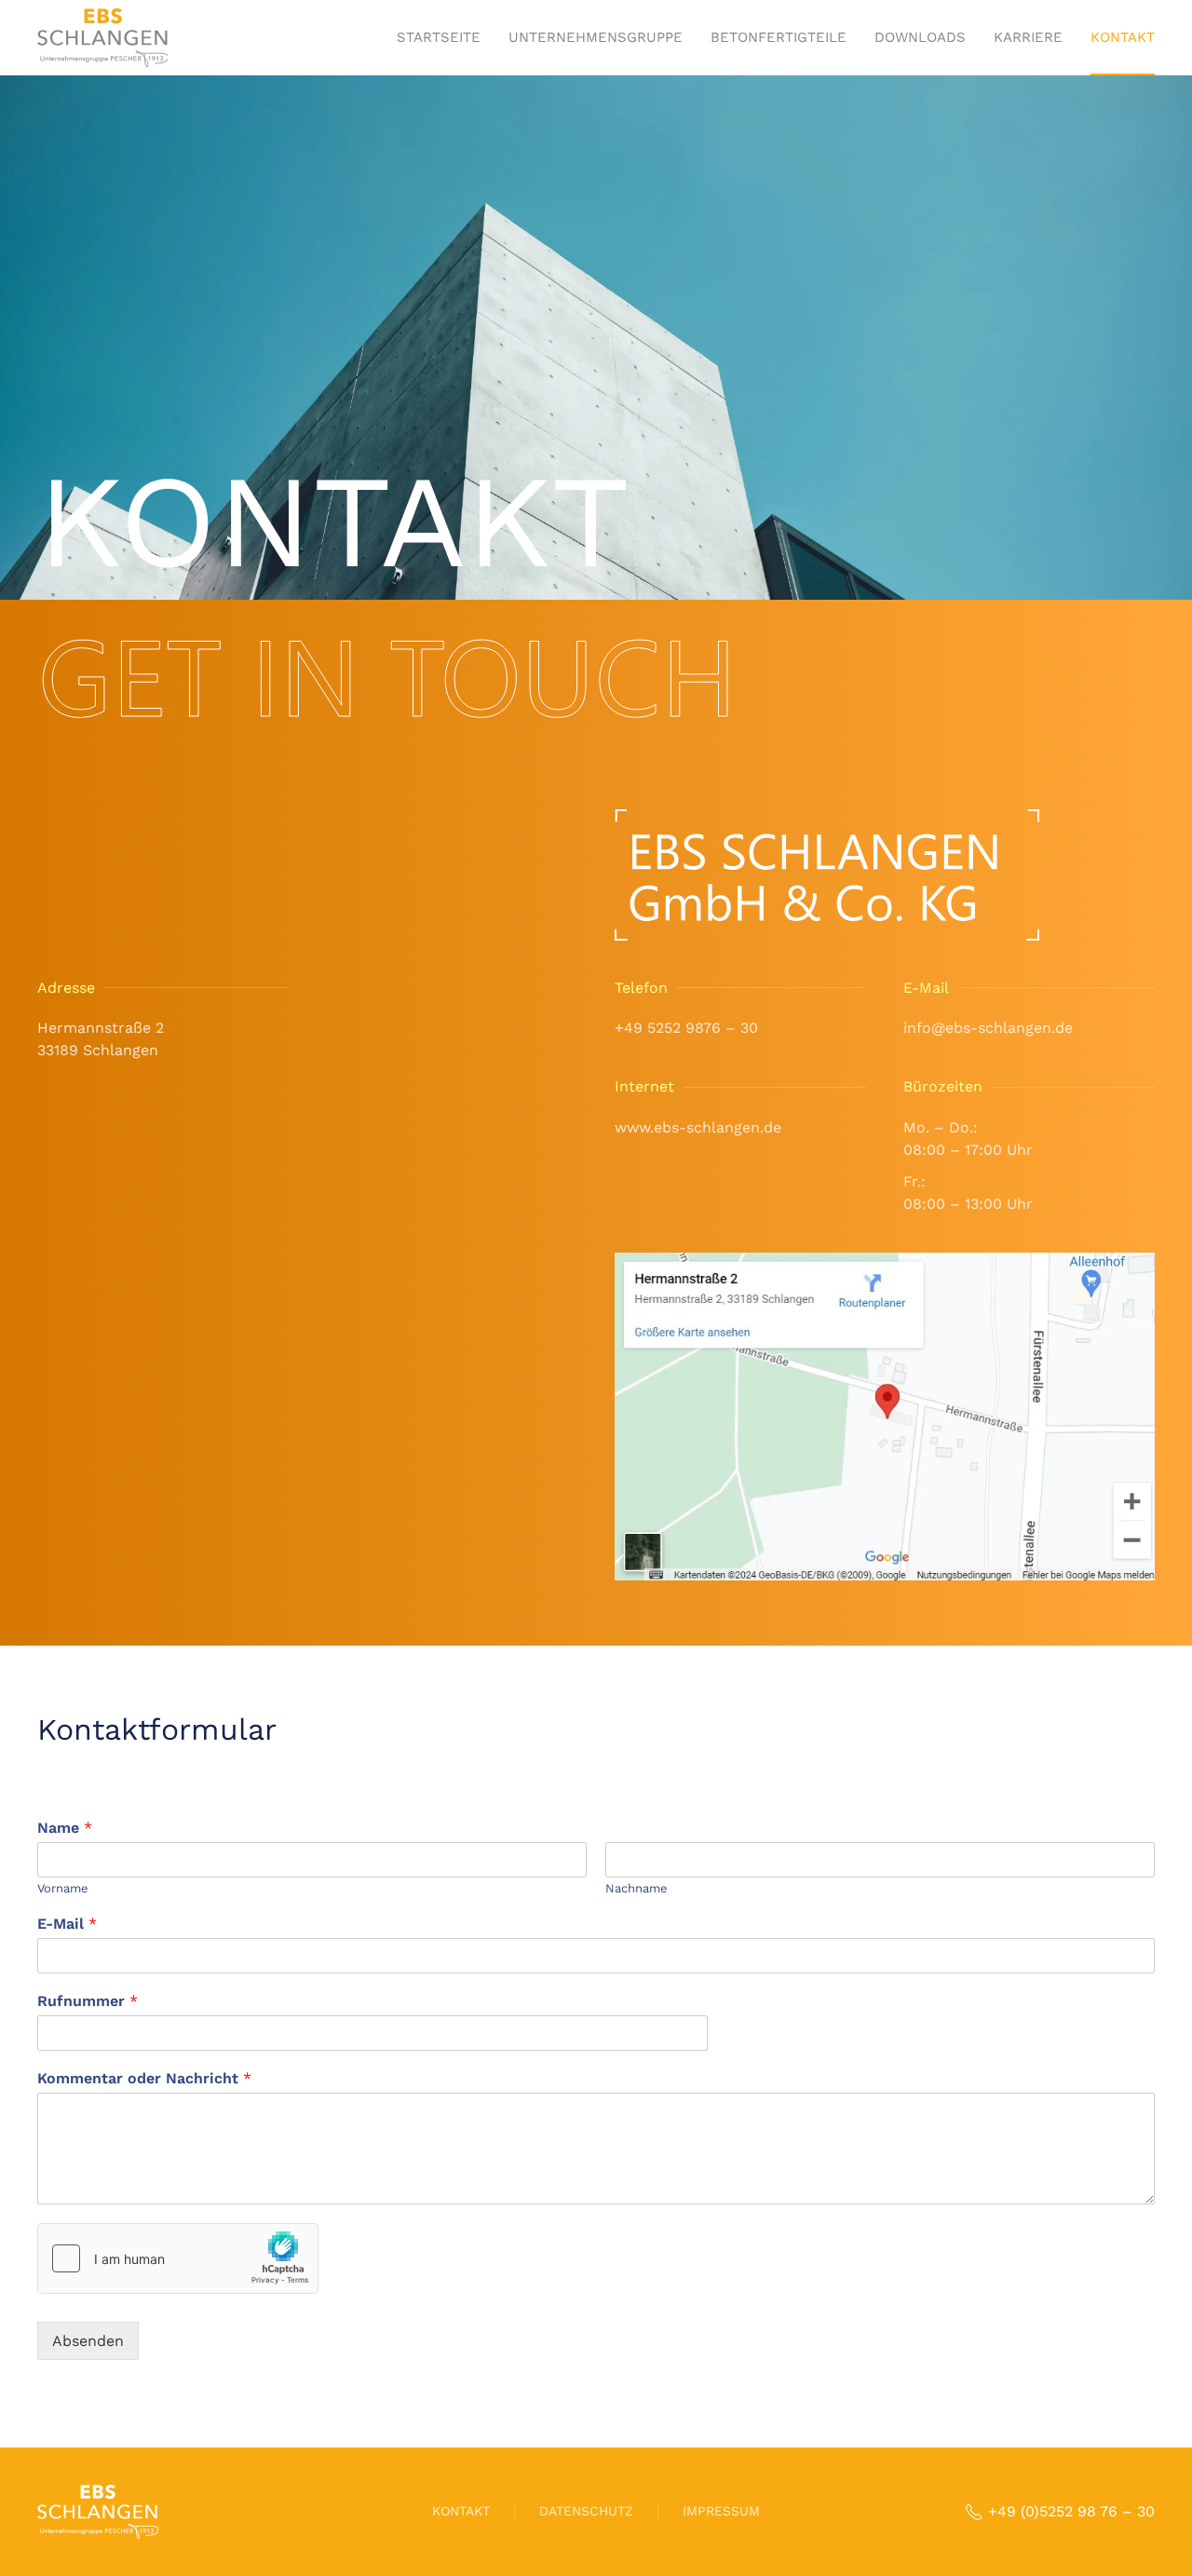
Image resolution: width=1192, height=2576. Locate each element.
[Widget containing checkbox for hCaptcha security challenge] (178, 2258)
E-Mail (67, 1924)
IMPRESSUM (721, 2511)
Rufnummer (88, 2001)
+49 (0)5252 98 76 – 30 (1071, 2511)
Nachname (637, 1888)
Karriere (1028, 37)
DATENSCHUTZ (586, 2511)
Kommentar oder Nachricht (144, 2078)
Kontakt (1123, 37)
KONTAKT (461, 2511)
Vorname (63, 1888)
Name (65, 1828)
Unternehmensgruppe (596, 37)
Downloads (920, 37)
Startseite (439, 37)
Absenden (88, 2341)
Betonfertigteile (779, 37)
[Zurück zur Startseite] (102, 37)
